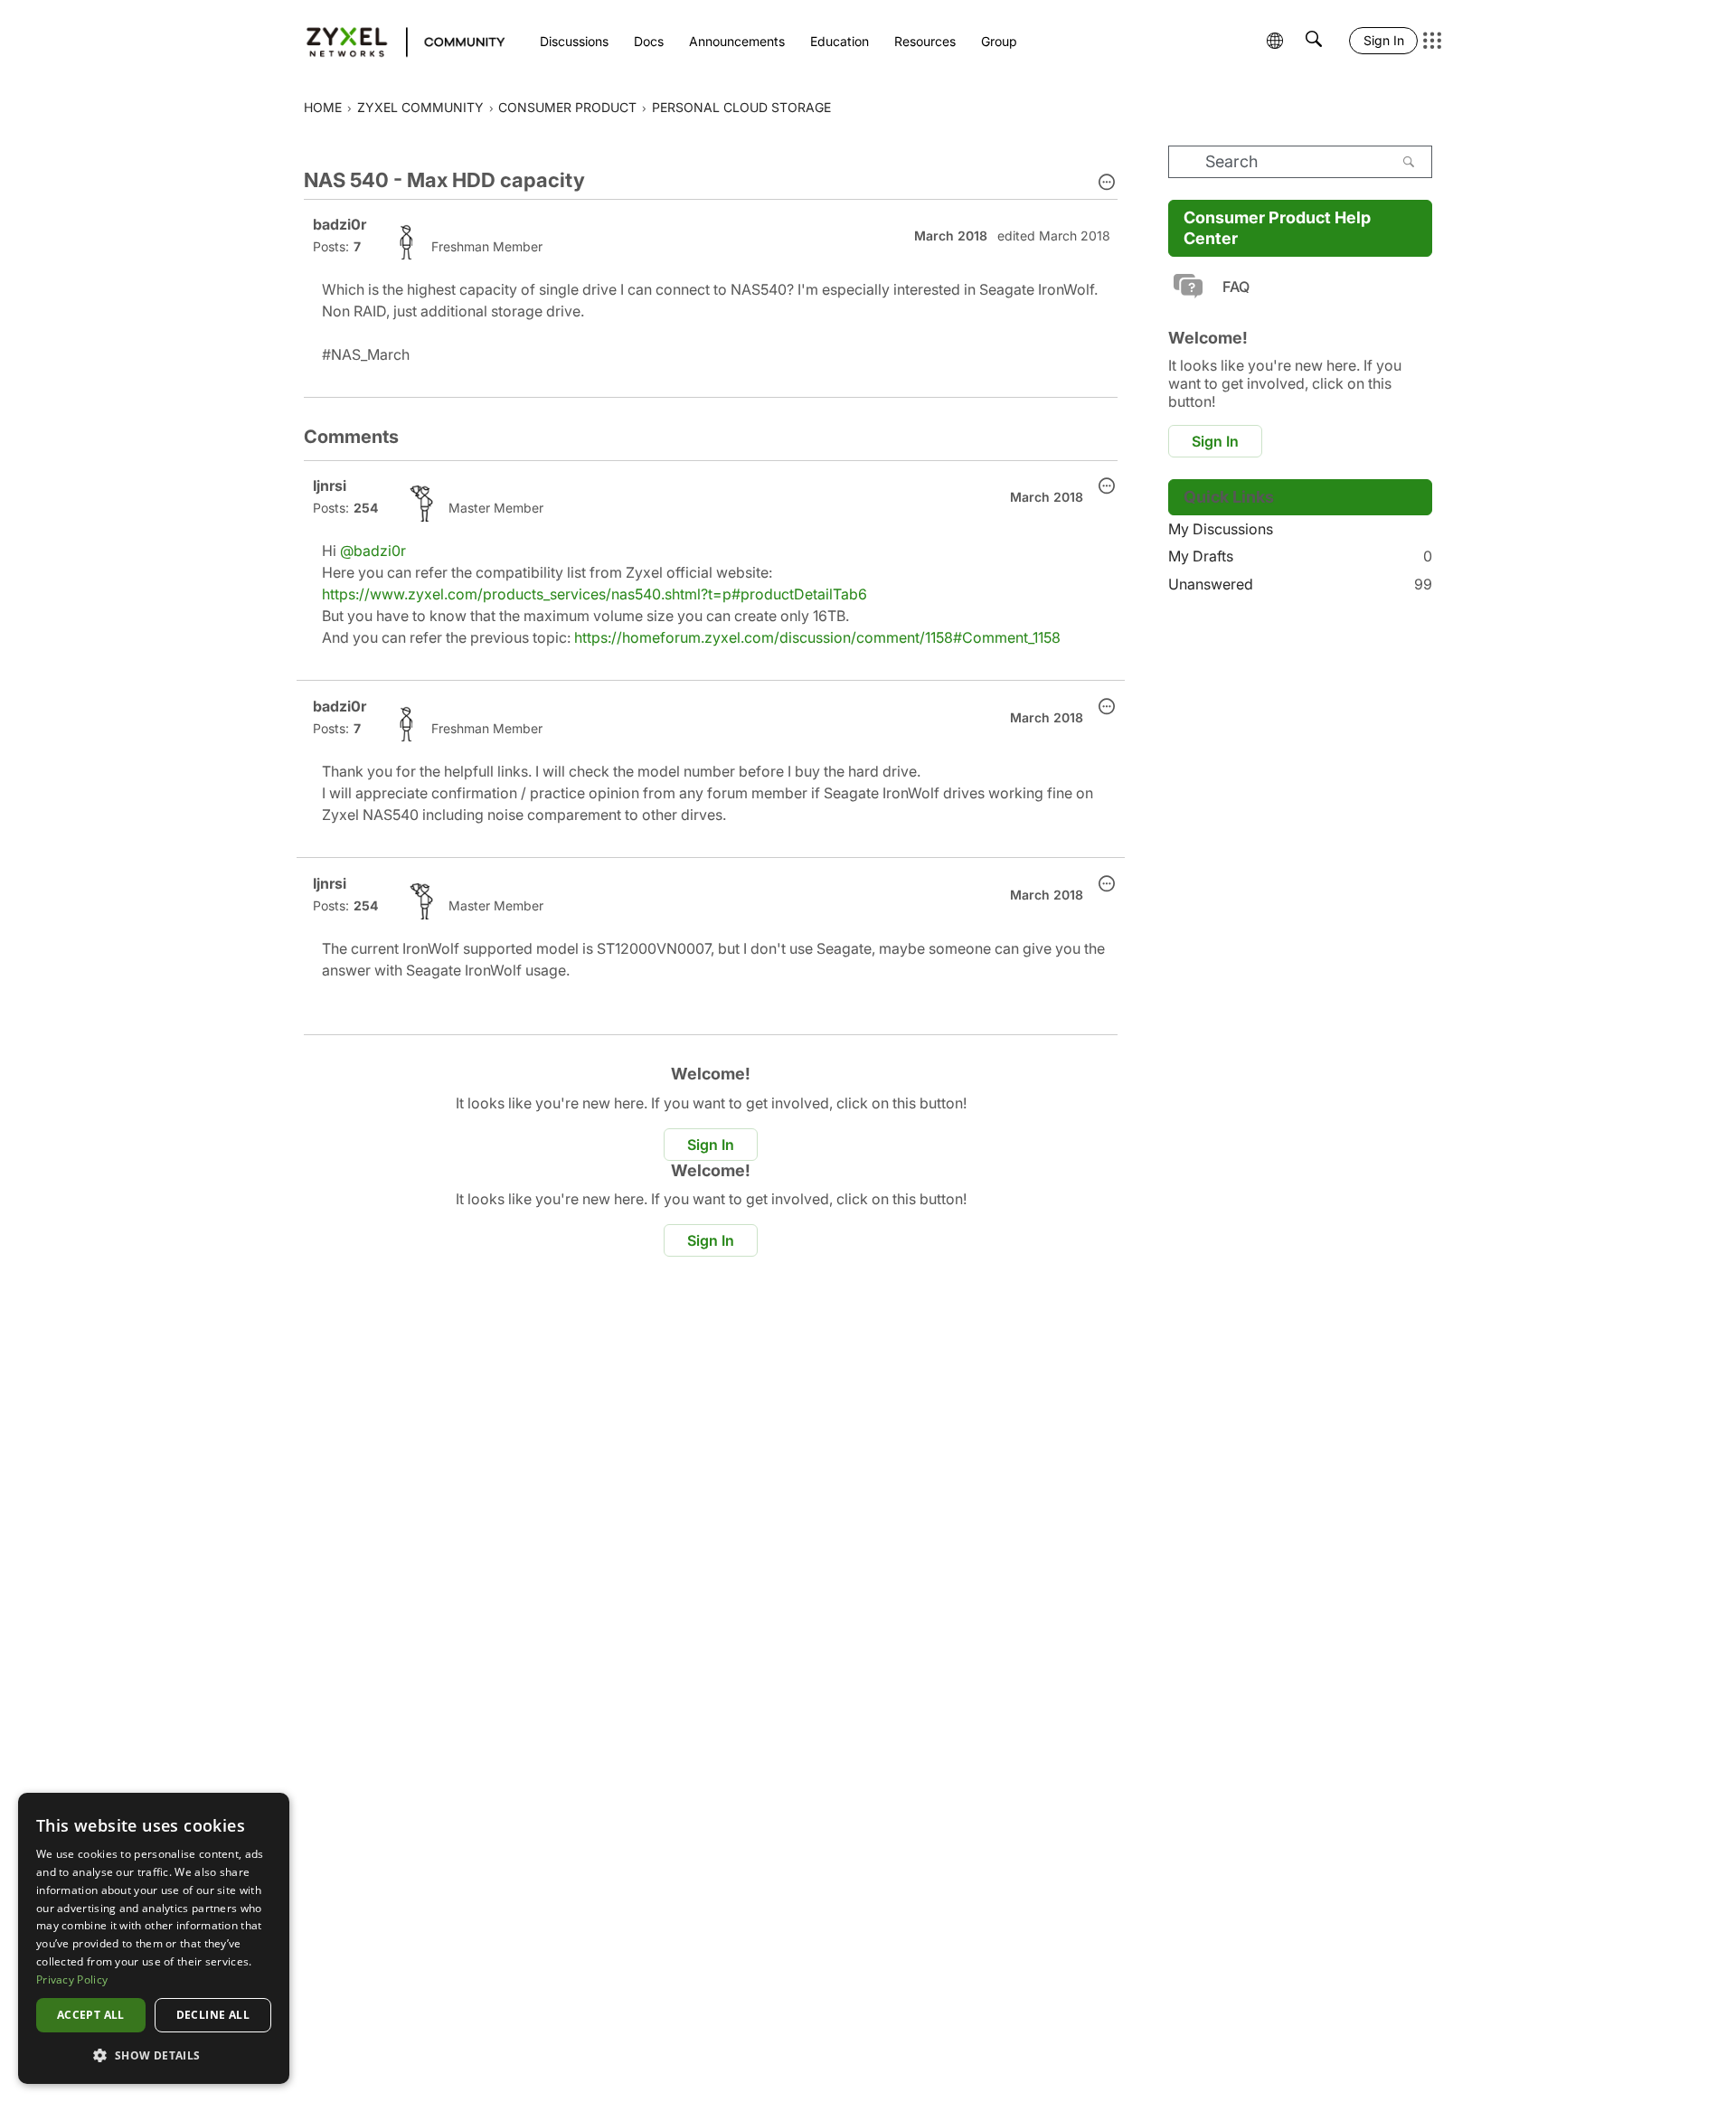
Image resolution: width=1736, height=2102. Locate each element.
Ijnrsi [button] (330, 485)
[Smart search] (1314, 41)
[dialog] (154, 1938)
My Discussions (1221, 529)
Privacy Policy (72, 1979)
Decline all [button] (213, 2015)
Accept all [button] (91, 2015)
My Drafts (1300, 556)
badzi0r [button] (340, 224)
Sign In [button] (711, 1145)
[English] (397, 41)
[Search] (1409, 162)
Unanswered (1300, 584)
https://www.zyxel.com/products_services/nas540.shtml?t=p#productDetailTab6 (594, 594)
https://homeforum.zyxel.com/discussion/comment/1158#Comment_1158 (817, 637)
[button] (1107, 184)
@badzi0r (373, 551)
